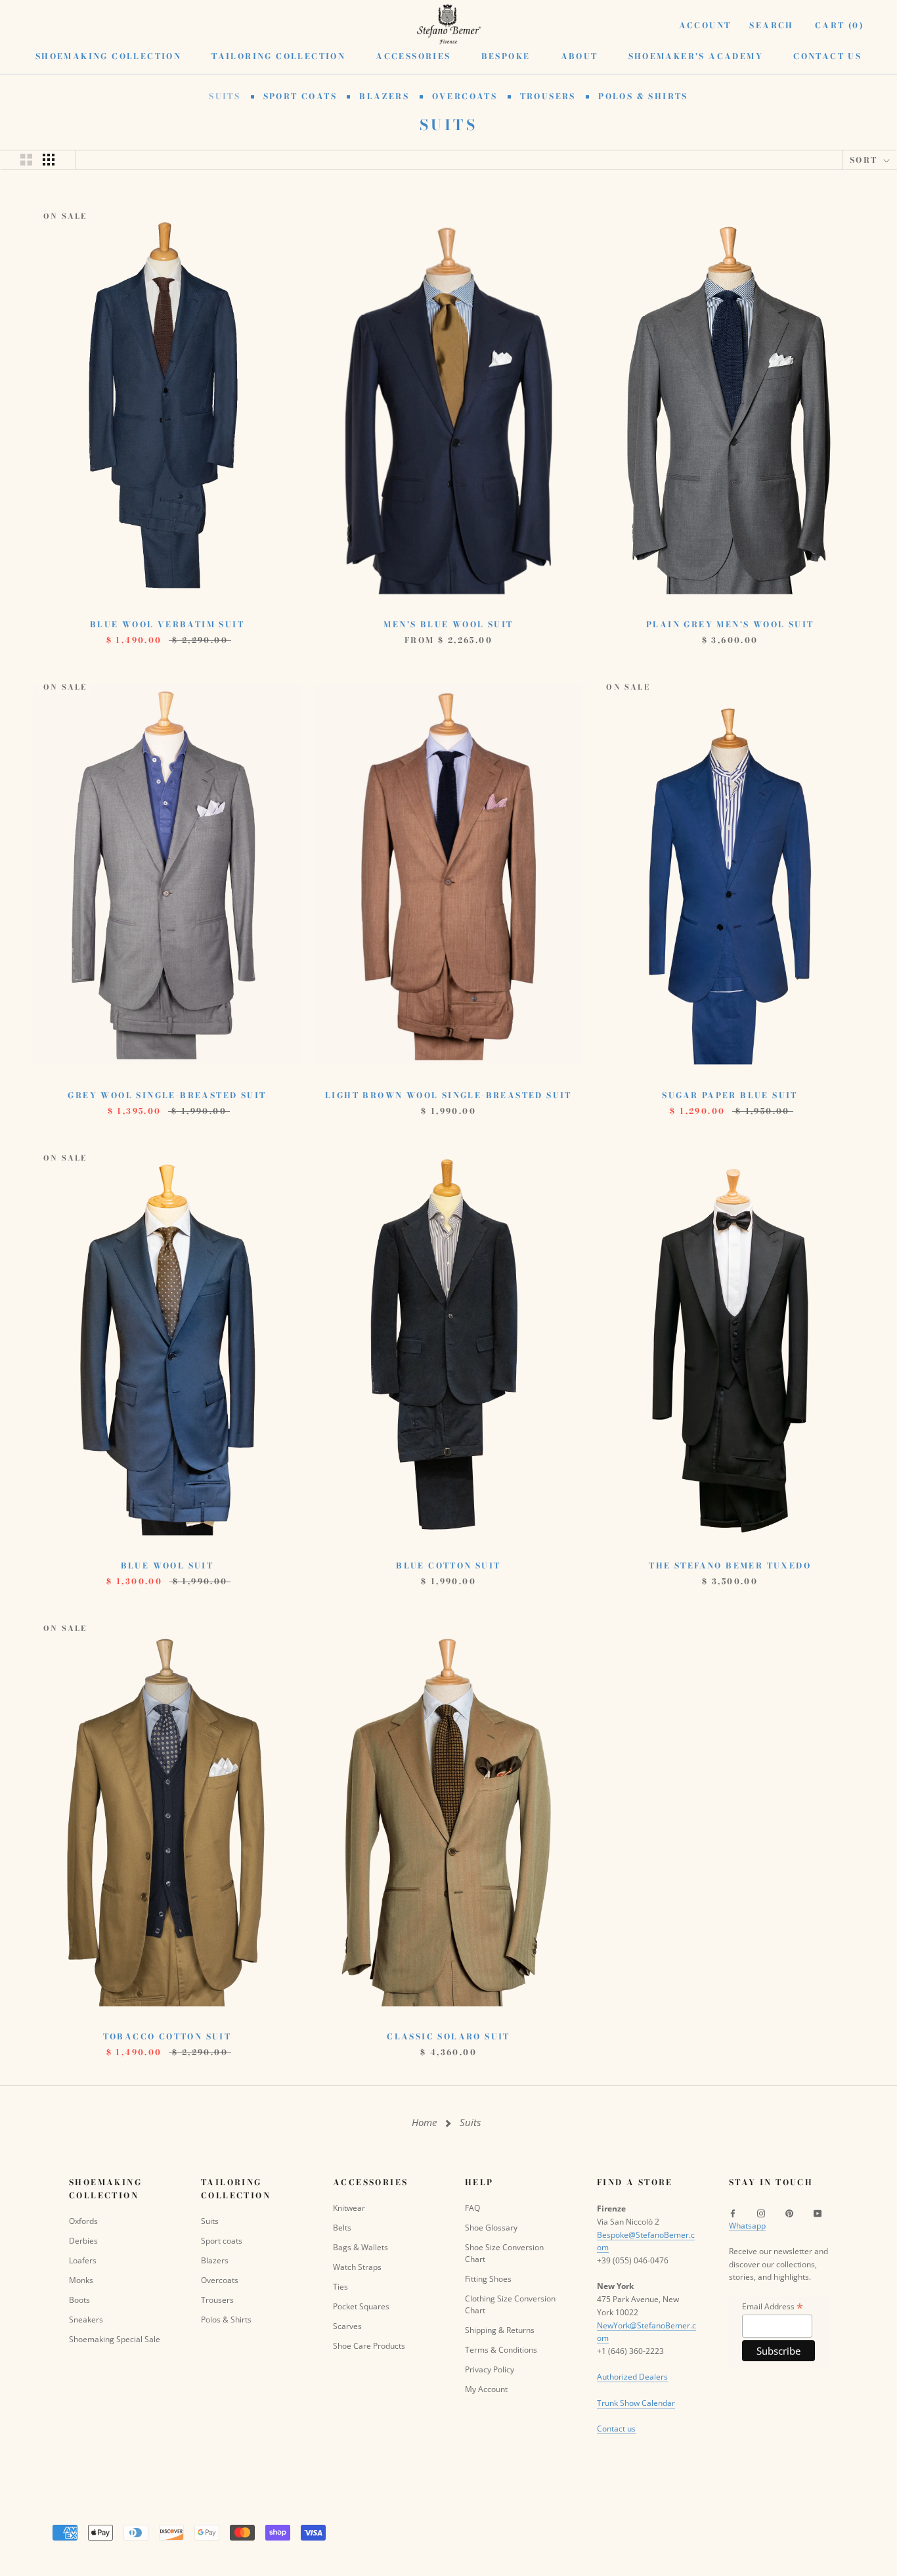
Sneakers (86, 2320)
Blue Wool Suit (167, 1566)
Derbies (83, 2241)
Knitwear (349, 2208)
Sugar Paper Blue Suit (730, 1095)
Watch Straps (357, 2267)
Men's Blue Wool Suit (448, 624)
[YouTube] (818, 2213)
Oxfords (83, 2221)
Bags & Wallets (361, 2247)
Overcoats (467, 96)
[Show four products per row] (49, 160)
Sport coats (302, 96)
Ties (340, 2287)
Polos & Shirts (643, 96)
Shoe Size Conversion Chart (504, 2253)
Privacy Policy (490, 2369)
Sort (865, 160)
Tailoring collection (278, 56)
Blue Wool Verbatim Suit (167, 624)
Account (705, 25)
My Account (486, 2389)
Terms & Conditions (501, 2350)
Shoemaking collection (108, 56)
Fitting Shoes (488, 2279)
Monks (81, 2280)
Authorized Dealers (632, 2377)
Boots (79, 2300)
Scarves (347, 2326)
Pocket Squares (361, 2306)
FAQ (472, 2208)
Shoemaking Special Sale (115, 2339)
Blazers (386, 96)
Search (771, 25)
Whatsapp (747, 2226)
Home (424, 2122)
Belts (342, 2228)
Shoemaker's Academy (696, 56)
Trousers (550, 96)
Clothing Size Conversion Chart (510, 2304)
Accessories (413, 56)
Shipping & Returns (500, 2330)
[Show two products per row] (26, 160)
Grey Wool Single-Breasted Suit (167, 1095)
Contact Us (827, 56)
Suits (226, 96)
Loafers (83, 2260)
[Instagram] (761, 2213)
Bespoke (506, 56)
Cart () (840, 25)
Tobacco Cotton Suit (167, 2036)
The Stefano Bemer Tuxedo (730, 1566)
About (580, 56)
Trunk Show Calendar (636, 2403)
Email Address (773, 2306)
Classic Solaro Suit (448, 2036)
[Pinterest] (789, 2213)
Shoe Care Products (369, 2346)
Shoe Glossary (491, 2228)
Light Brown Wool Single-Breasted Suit (448, 1095)
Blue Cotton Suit (448, 1566)
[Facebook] (733, 2213)
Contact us (616, 2429)
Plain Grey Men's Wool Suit (730, 624)
